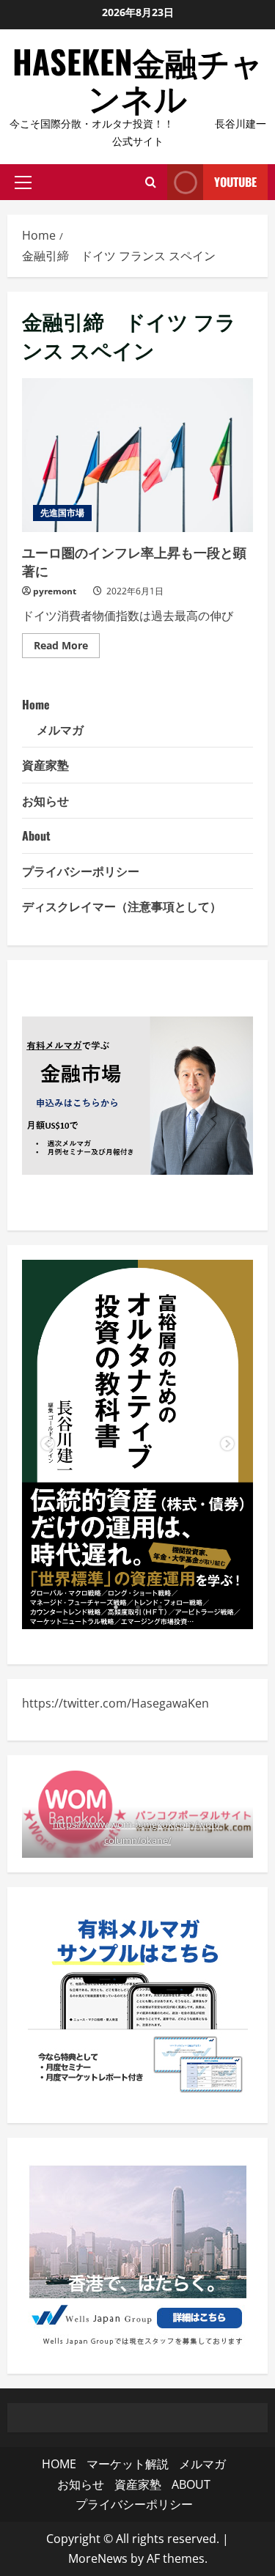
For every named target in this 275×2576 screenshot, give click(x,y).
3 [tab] (160, 1607)
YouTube (235, 182)
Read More (67, 648)
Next (227, 1444)
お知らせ (45, 800)
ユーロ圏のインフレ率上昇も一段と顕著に (137, 455)
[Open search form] (151, 182)
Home (36, 704)
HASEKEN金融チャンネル (138, 79)
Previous (48, 1444)
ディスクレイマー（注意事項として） (122, 906)
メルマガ (60, 729)
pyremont (55, 591)
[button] (23, 182)
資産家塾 (45, 764)
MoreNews (98, 2558)
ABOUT (191, 2484)
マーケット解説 (128, 2464)
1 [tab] (116, 1607)
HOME (59, 2464)
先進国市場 (62, 513)
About (36, 835)
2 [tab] (138, 1607)
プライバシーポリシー (81, 871)
